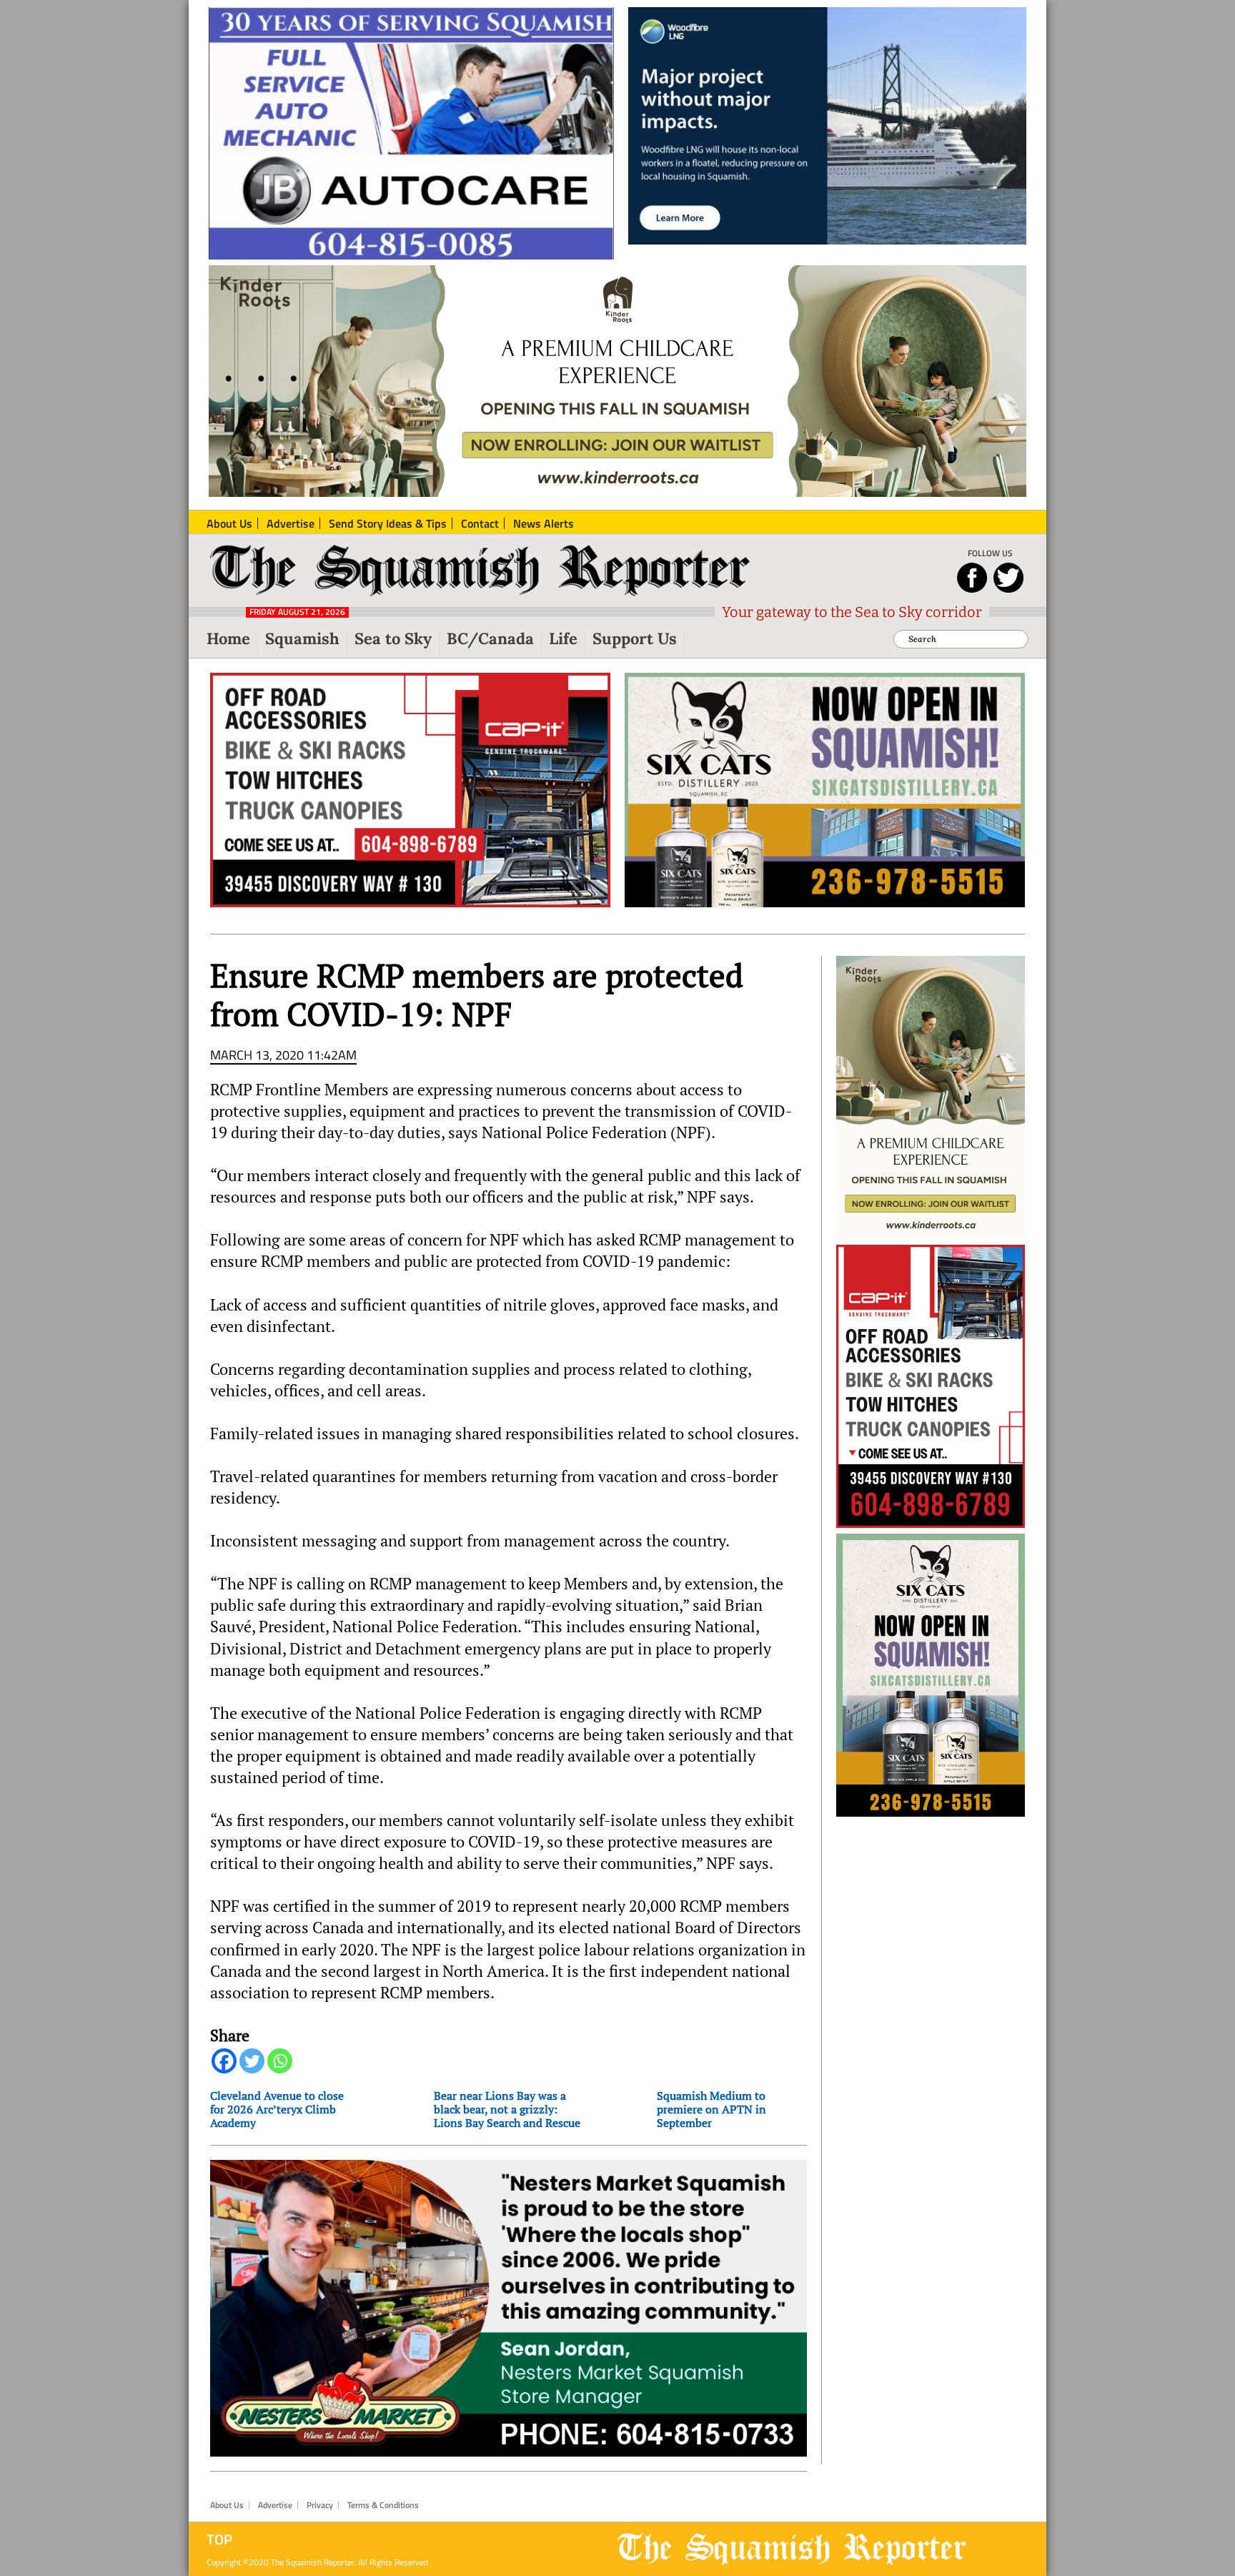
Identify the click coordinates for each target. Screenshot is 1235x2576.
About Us (227, 2505)
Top (219, 2540)
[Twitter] (252, 2061)
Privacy (320, 2505)
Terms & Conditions (383, 2505)
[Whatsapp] (280, 2061)
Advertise (275, 2505)
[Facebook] (224, 2061)
